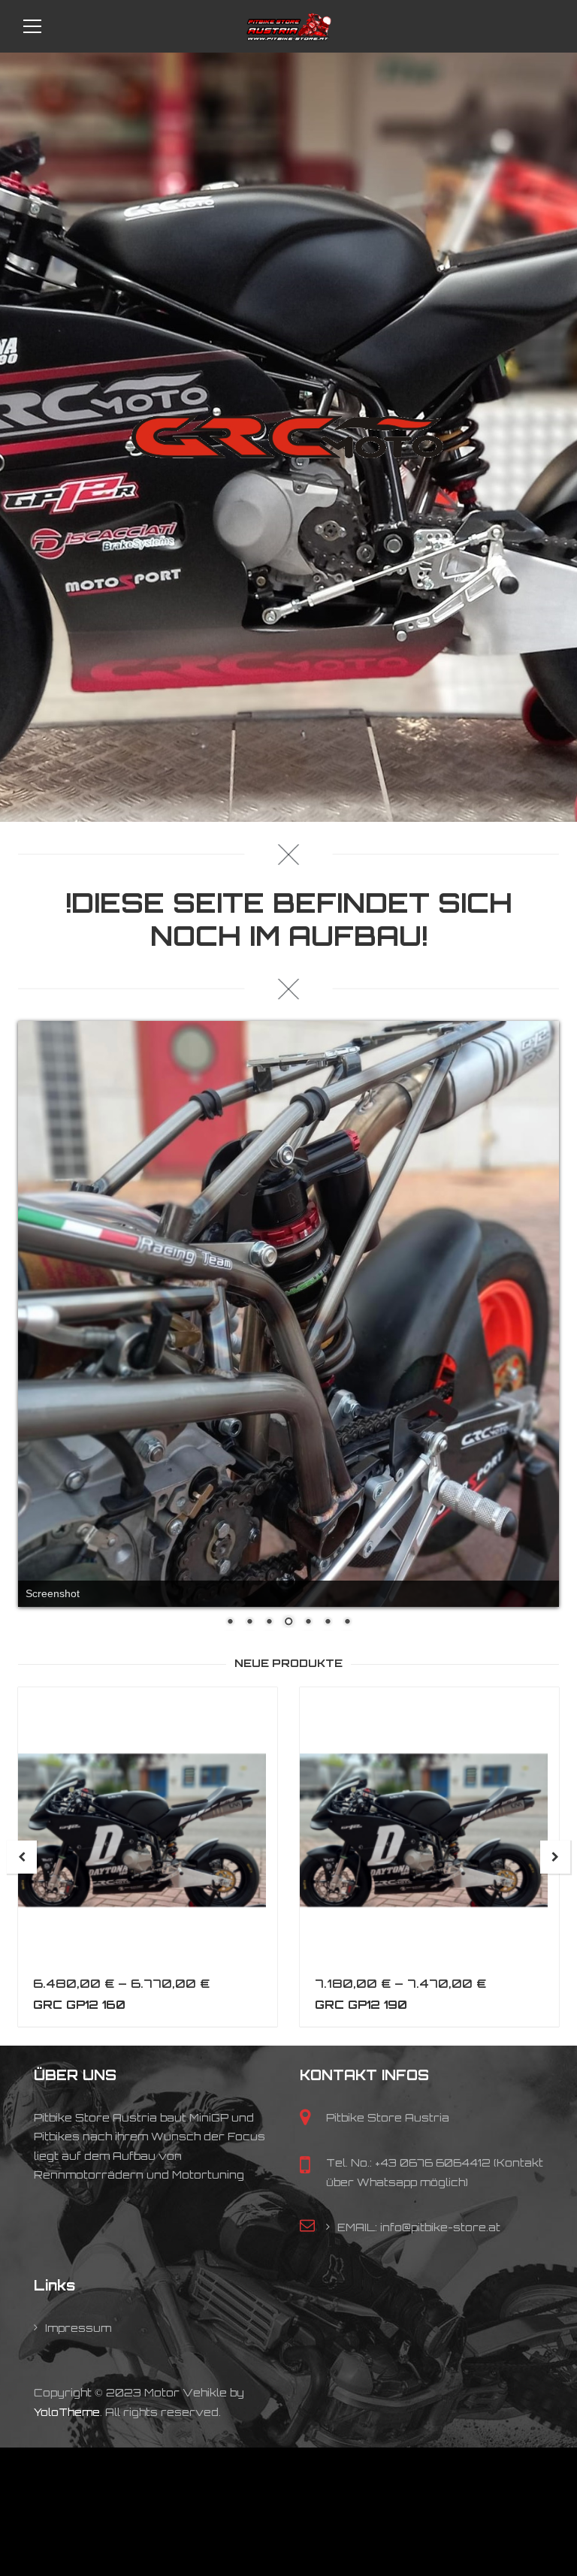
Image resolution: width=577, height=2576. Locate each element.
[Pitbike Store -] (288, 26)
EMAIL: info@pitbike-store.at (419, 2558)
